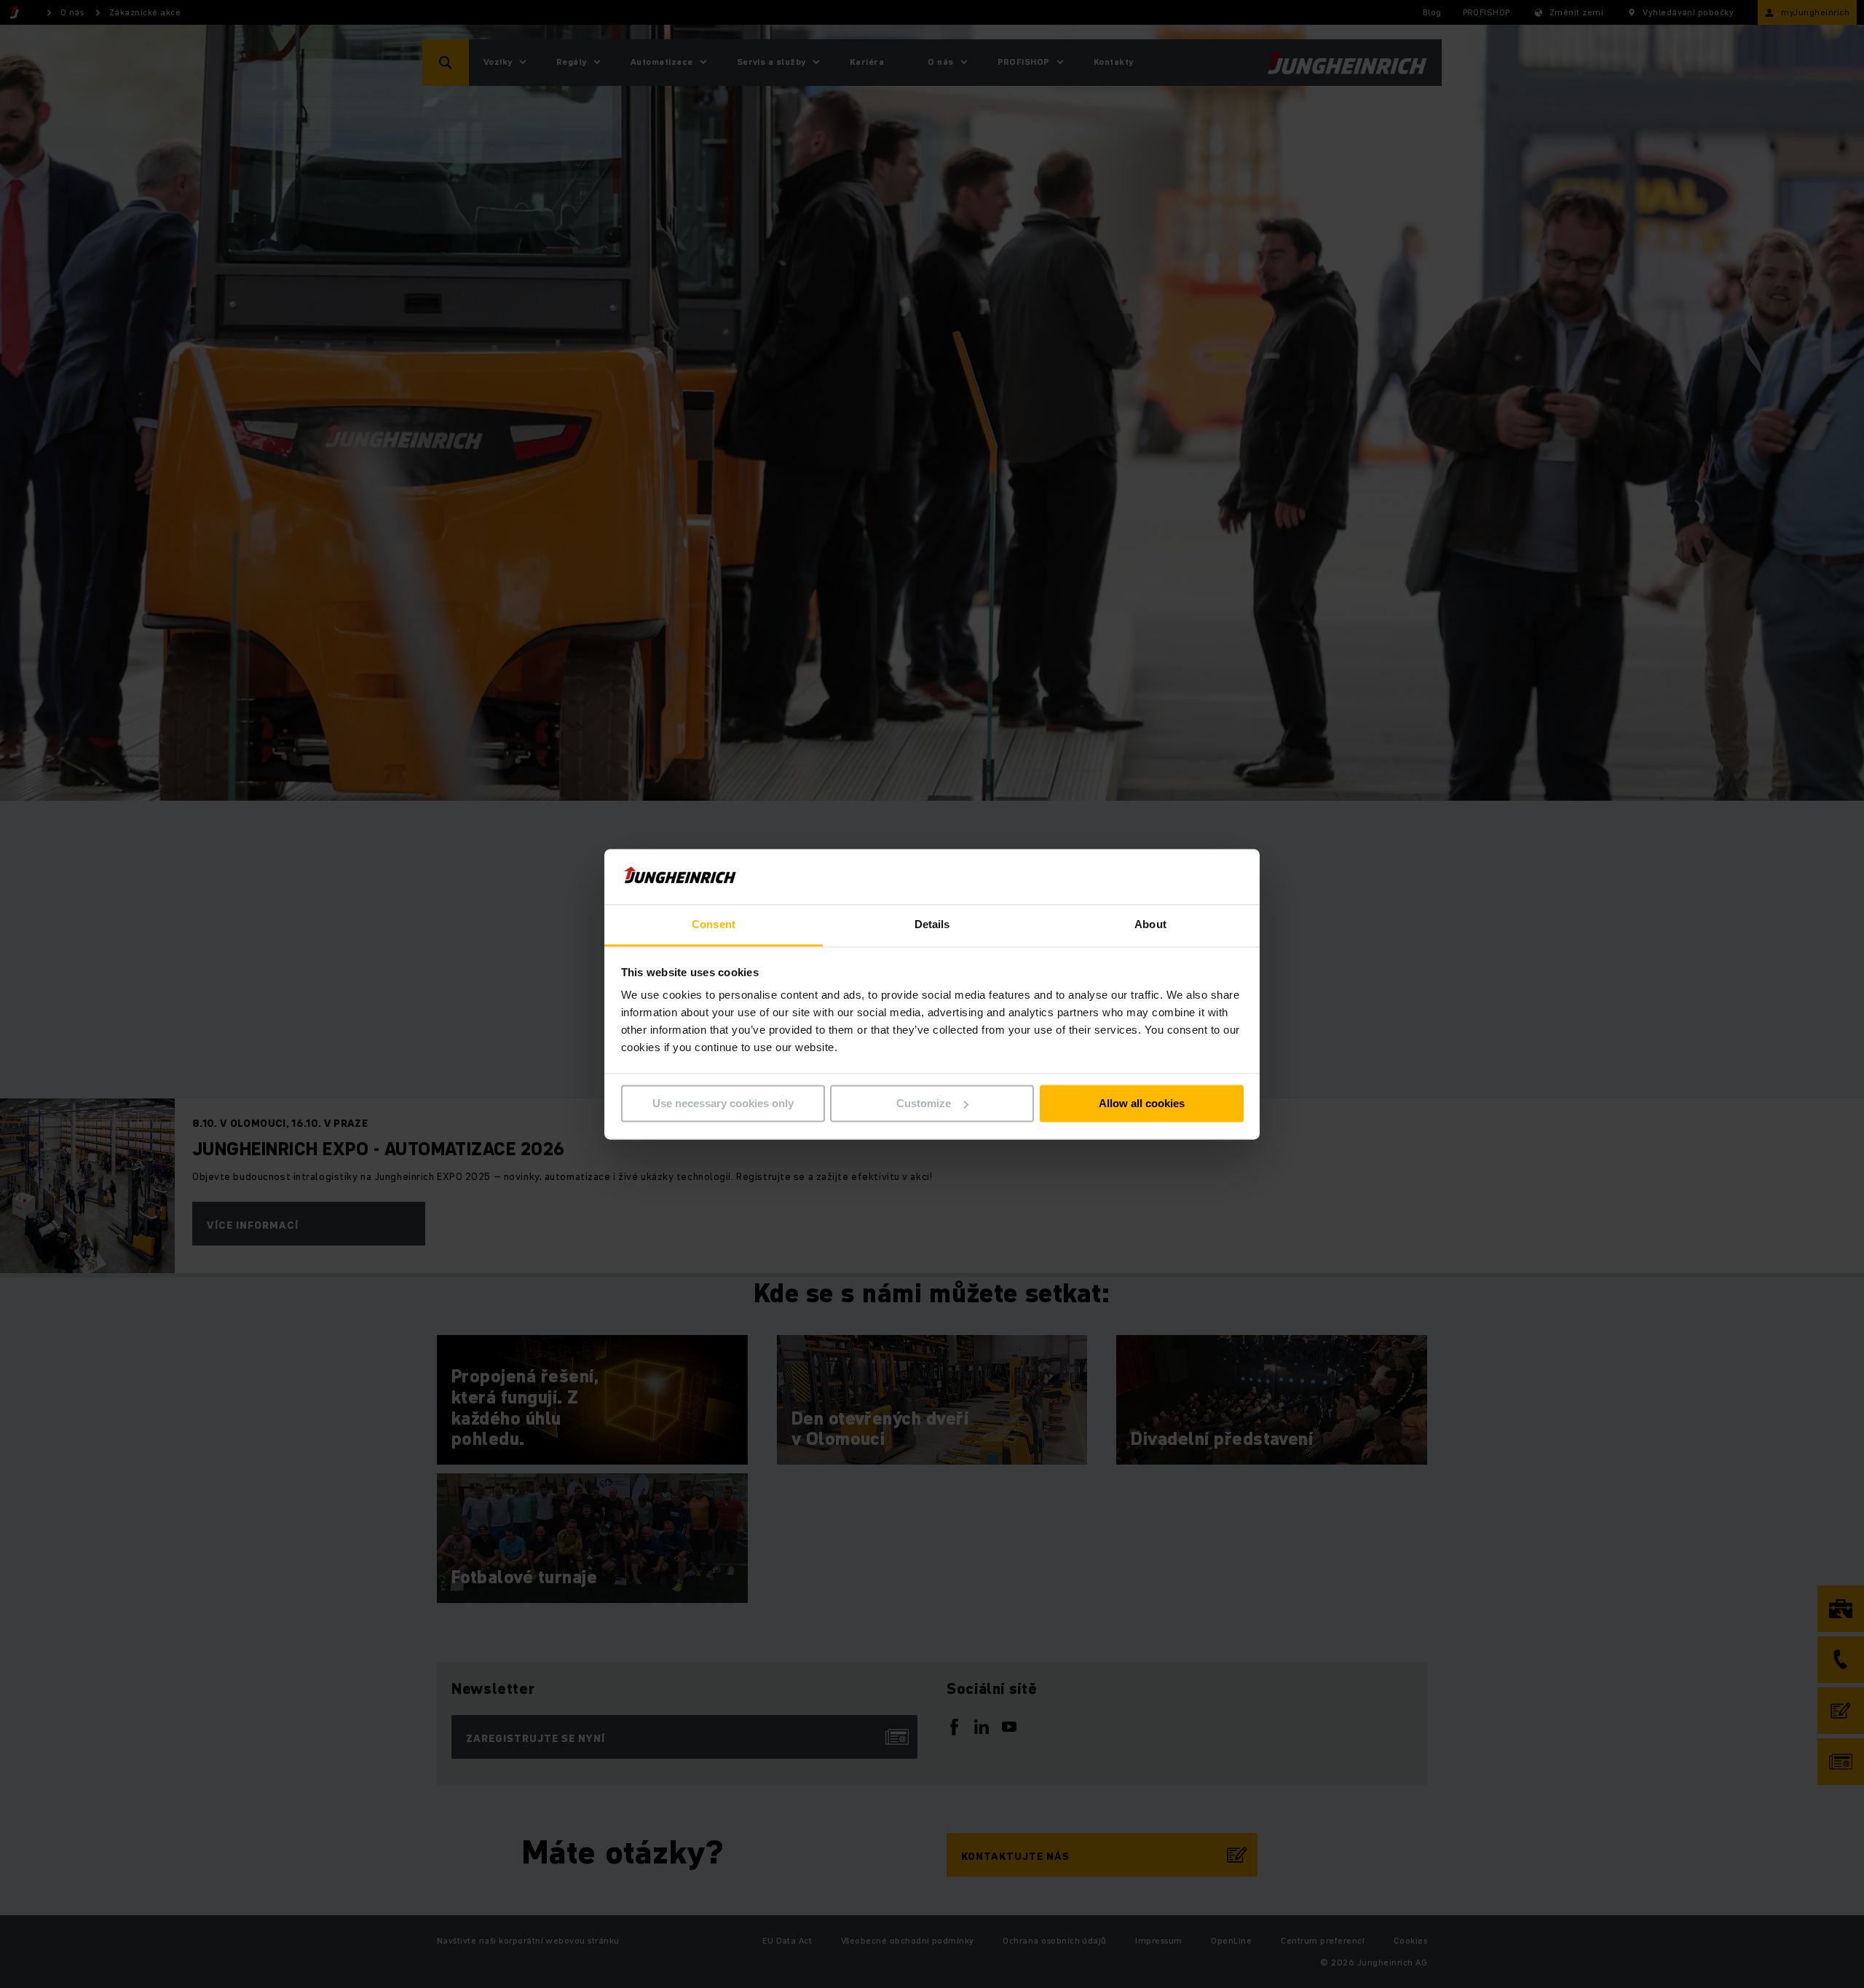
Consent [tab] (714, 925)
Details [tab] (932, 925)
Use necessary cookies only (723, 1103)
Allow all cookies (1142, 1103)
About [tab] (1150, 925)
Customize (924, 1103)
